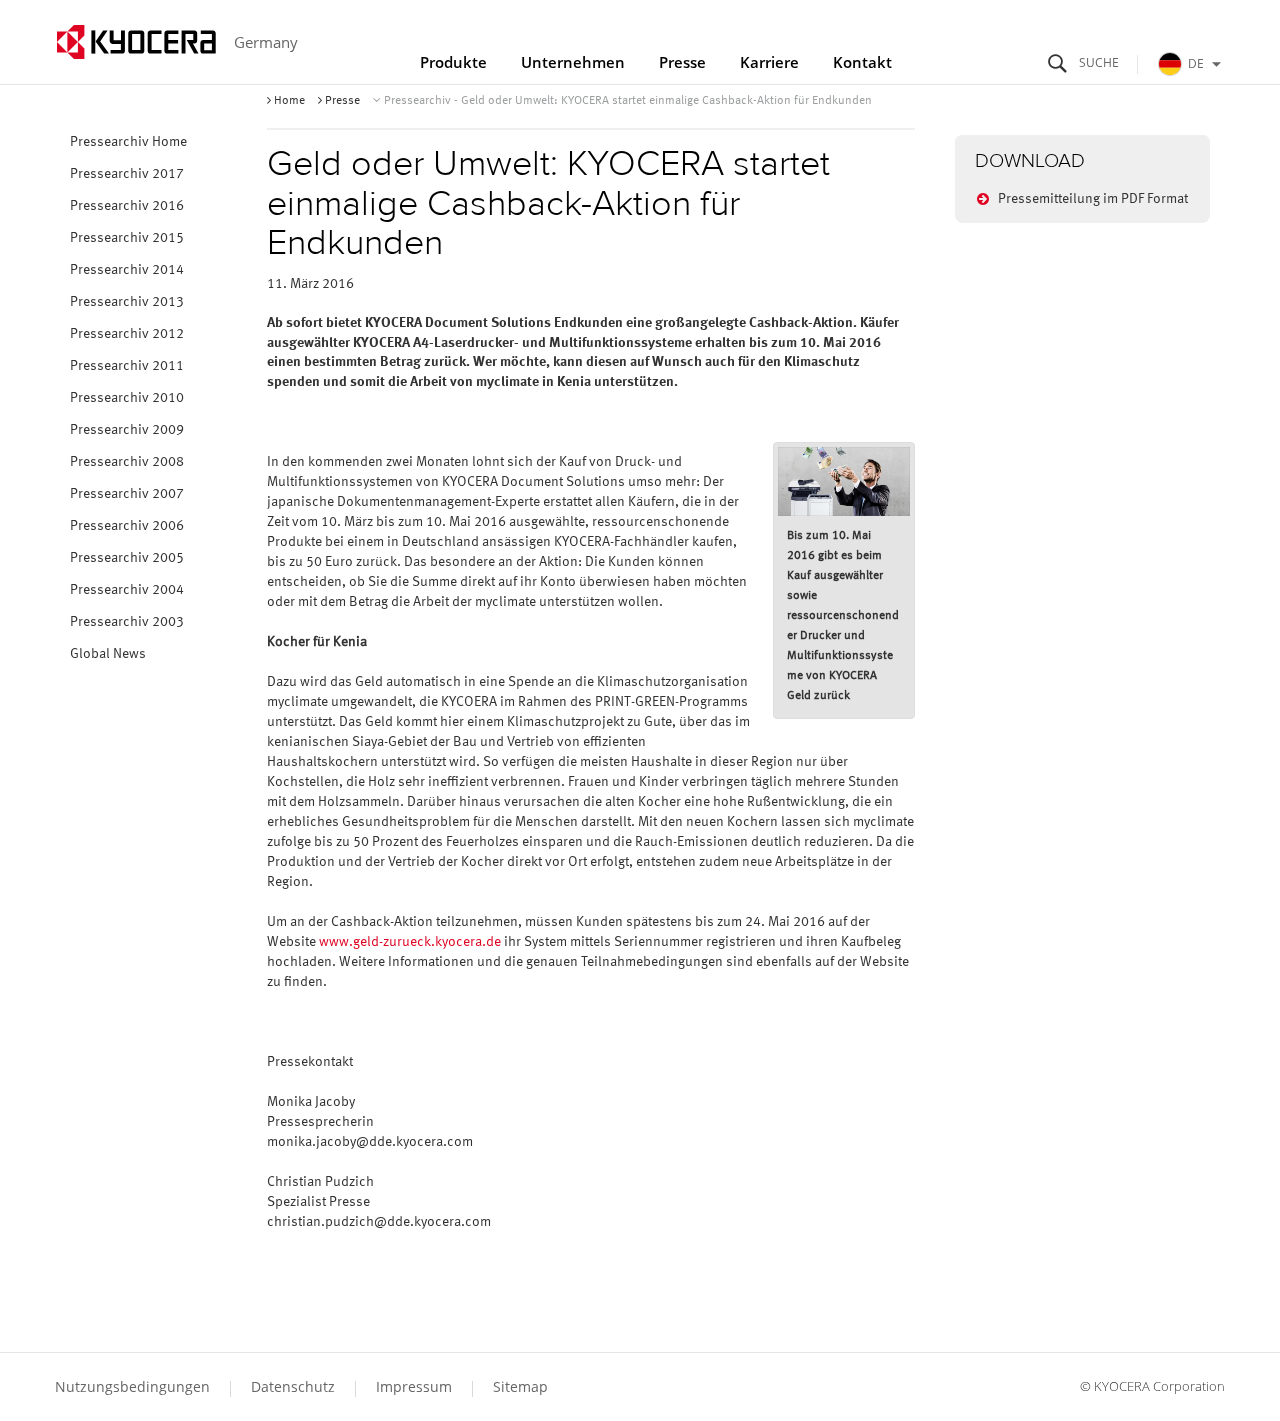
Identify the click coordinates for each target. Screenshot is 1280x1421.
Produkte (453, 62)
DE (1196, 63)
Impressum (414, 1386)
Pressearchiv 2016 (127, 206)
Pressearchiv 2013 (127, 302)
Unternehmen (573, 62)
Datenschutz (293, 1386)
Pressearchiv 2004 (127, 590)
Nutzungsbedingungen (132, 1386)
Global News (108, 654)
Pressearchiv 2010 (127, 398)
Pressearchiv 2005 (127, 558)
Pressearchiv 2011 (127, 366)
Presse (682, 62)
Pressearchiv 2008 (127, 462)
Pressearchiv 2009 (127, 430)
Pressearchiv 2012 (127, 334)
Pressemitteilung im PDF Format (1093, 199)
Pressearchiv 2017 (127, 174)
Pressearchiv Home (128, 142)
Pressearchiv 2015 (127, 238)
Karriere (769, 62)
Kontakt (862, 62)
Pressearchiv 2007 (127, 494)
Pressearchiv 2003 (127, 622)
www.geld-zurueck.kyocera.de (410, 942)
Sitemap (520, 1386)
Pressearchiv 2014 (127, 270)
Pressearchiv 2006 (127, 526)
